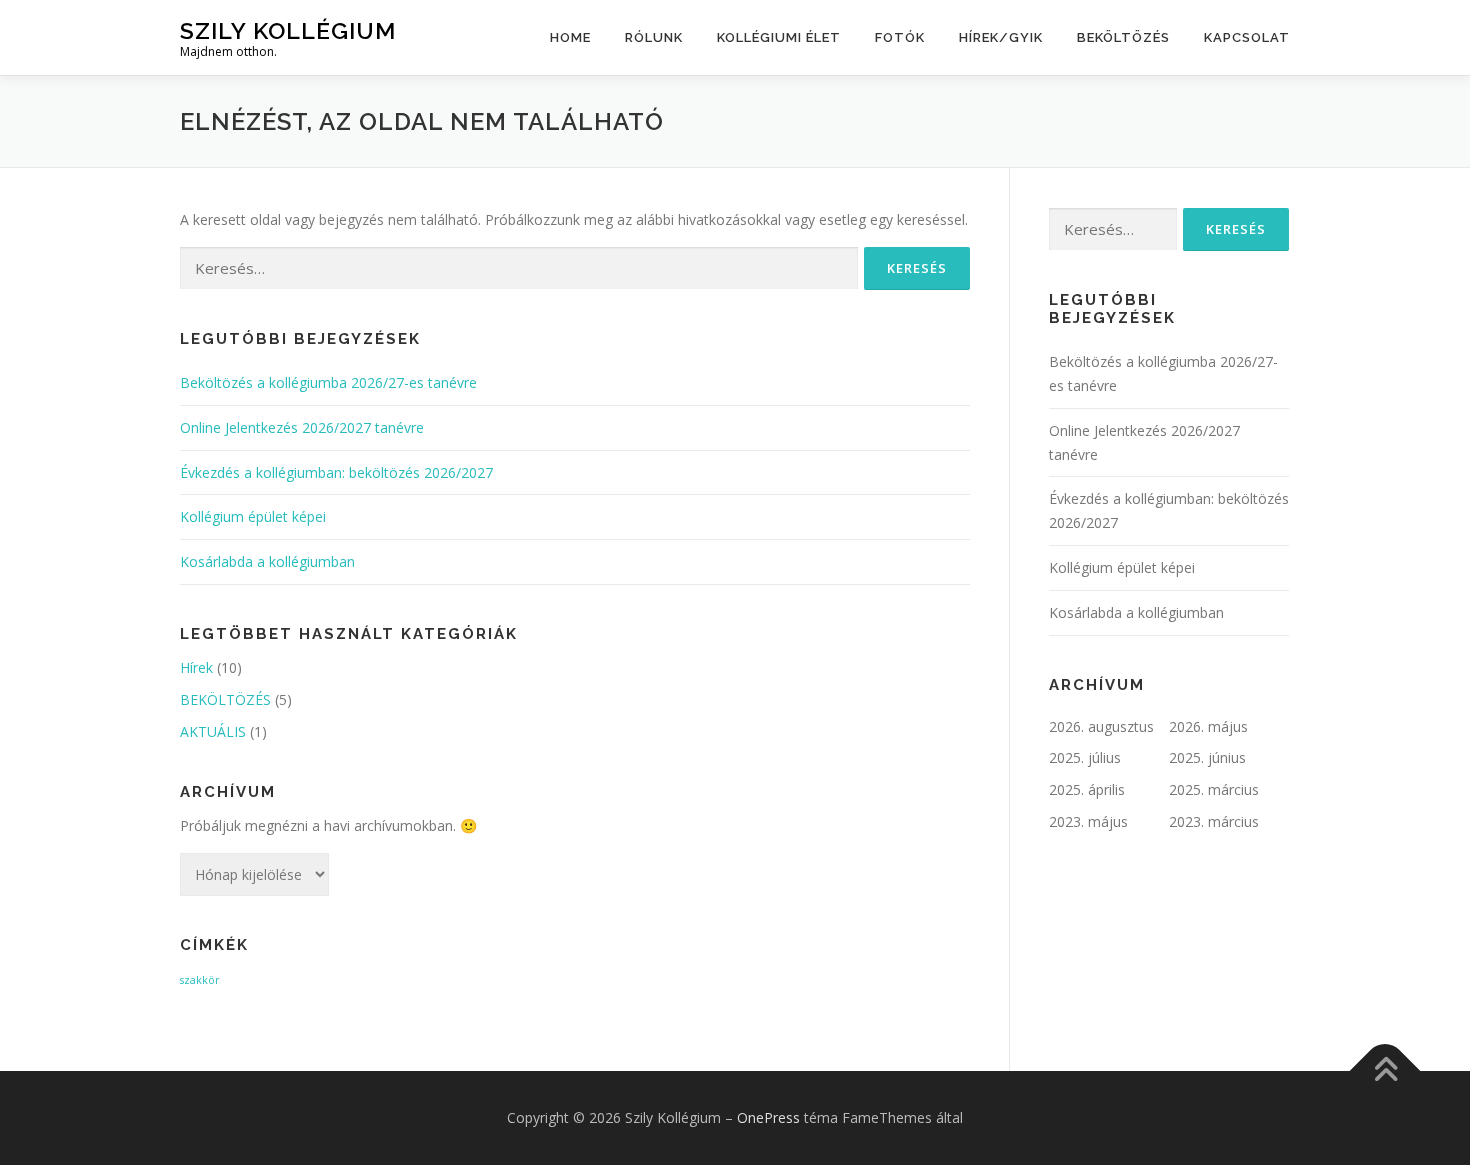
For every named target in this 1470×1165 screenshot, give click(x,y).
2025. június (1207, 757)
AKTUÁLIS (213, 731)
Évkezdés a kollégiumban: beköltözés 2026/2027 (336, 472)
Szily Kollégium (288, 30)
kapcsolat (1247, 37)
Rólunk (654, 37)
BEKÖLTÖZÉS (1123, 37)
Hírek (196, 667)
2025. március (1214, 789)
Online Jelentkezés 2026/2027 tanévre (302, 427)
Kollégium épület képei (253, 516)
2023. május (1088, 821)
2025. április (1087, 789)
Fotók (900, 37)
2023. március (1214, 821)
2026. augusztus (1101, 726)
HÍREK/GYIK (1001, 37)
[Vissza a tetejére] (1385, 1071)
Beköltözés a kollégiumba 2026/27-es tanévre (328, 382)
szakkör (200, 980)
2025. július (1085, 757)
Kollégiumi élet (779, 37)
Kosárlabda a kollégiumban (267, 561)
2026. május (1208, 726)
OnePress (768, 1117)
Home (570, 37)
